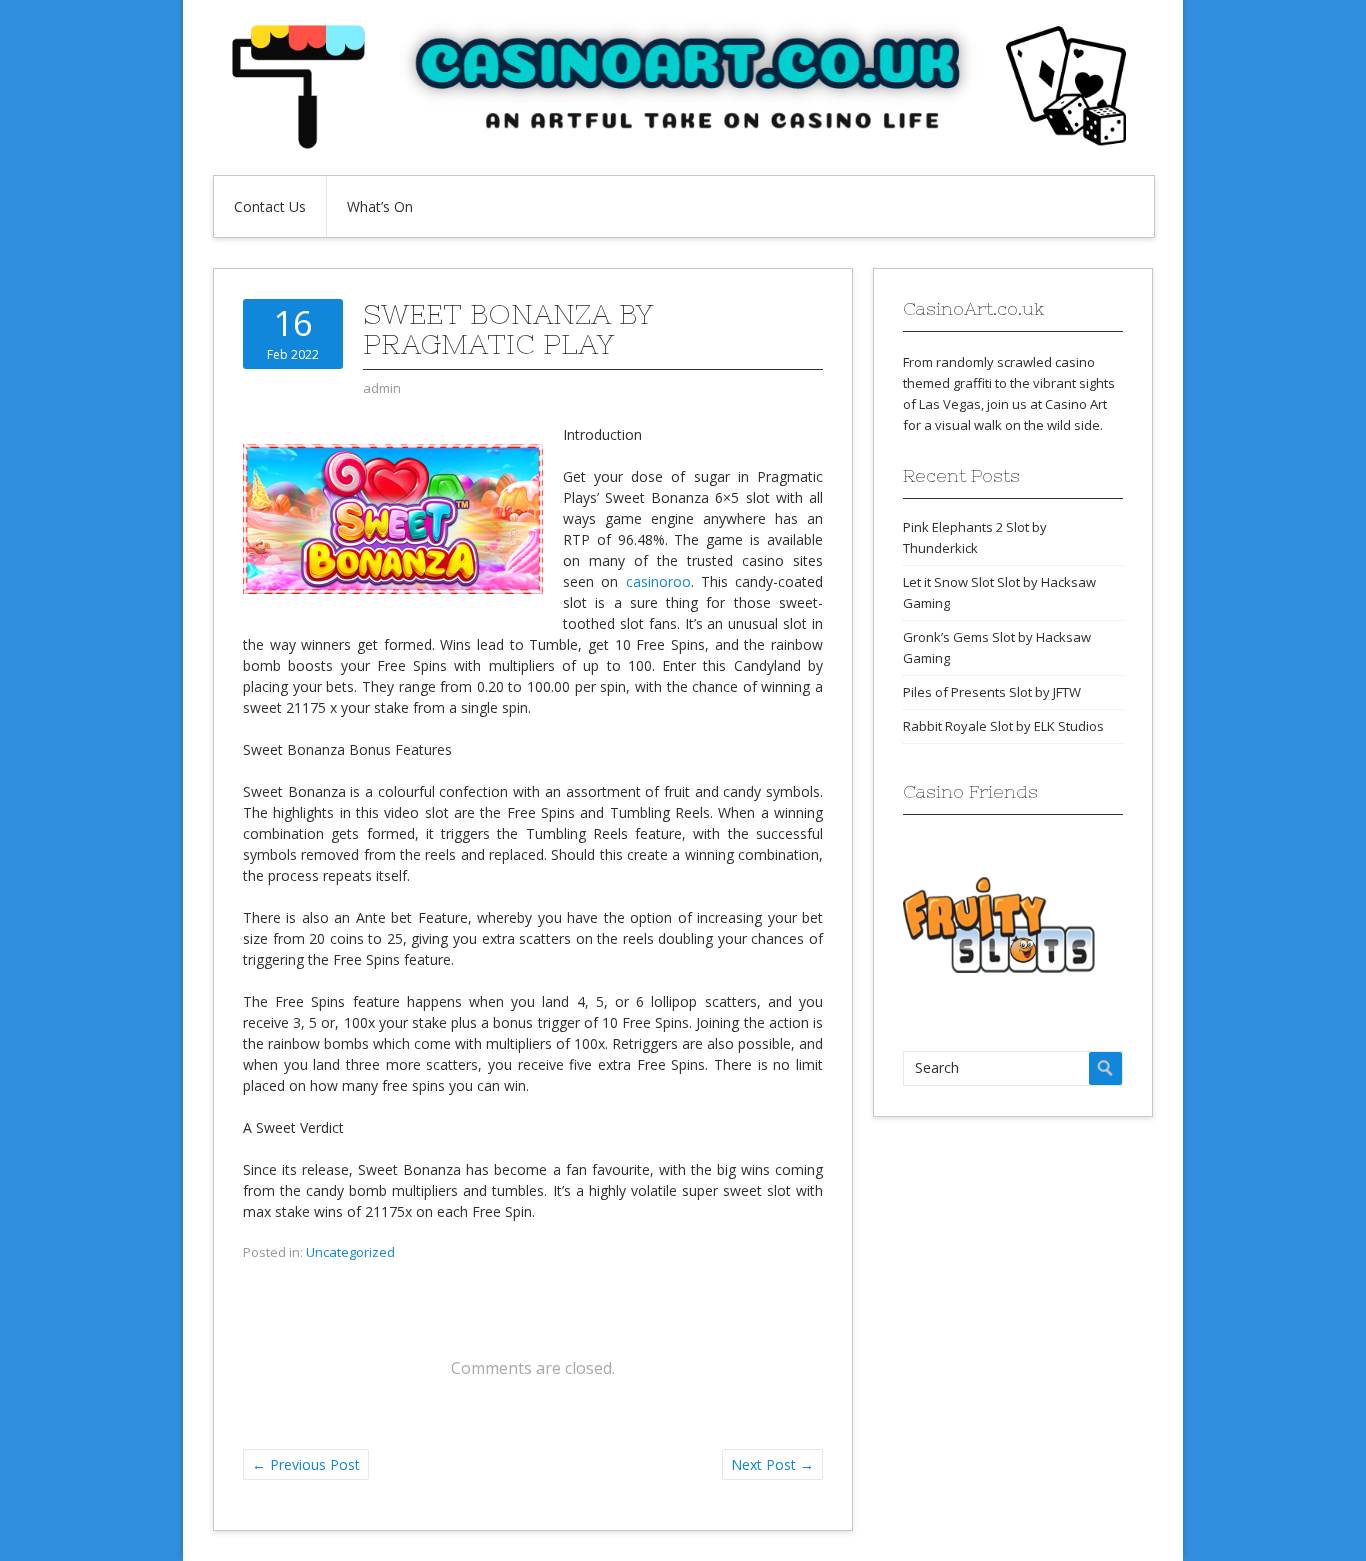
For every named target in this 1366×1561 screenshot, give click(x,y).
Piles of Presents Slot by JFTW (992, 692)
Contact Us (270, 206)
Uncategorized (350, 1252)
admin (382, 388)
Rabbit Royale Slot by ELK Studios (1003, 726)
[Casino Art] (683, 144)
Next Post (772, 1464)
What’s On (380, 206)
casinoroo (658, 581)
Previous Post (306, 1464)
